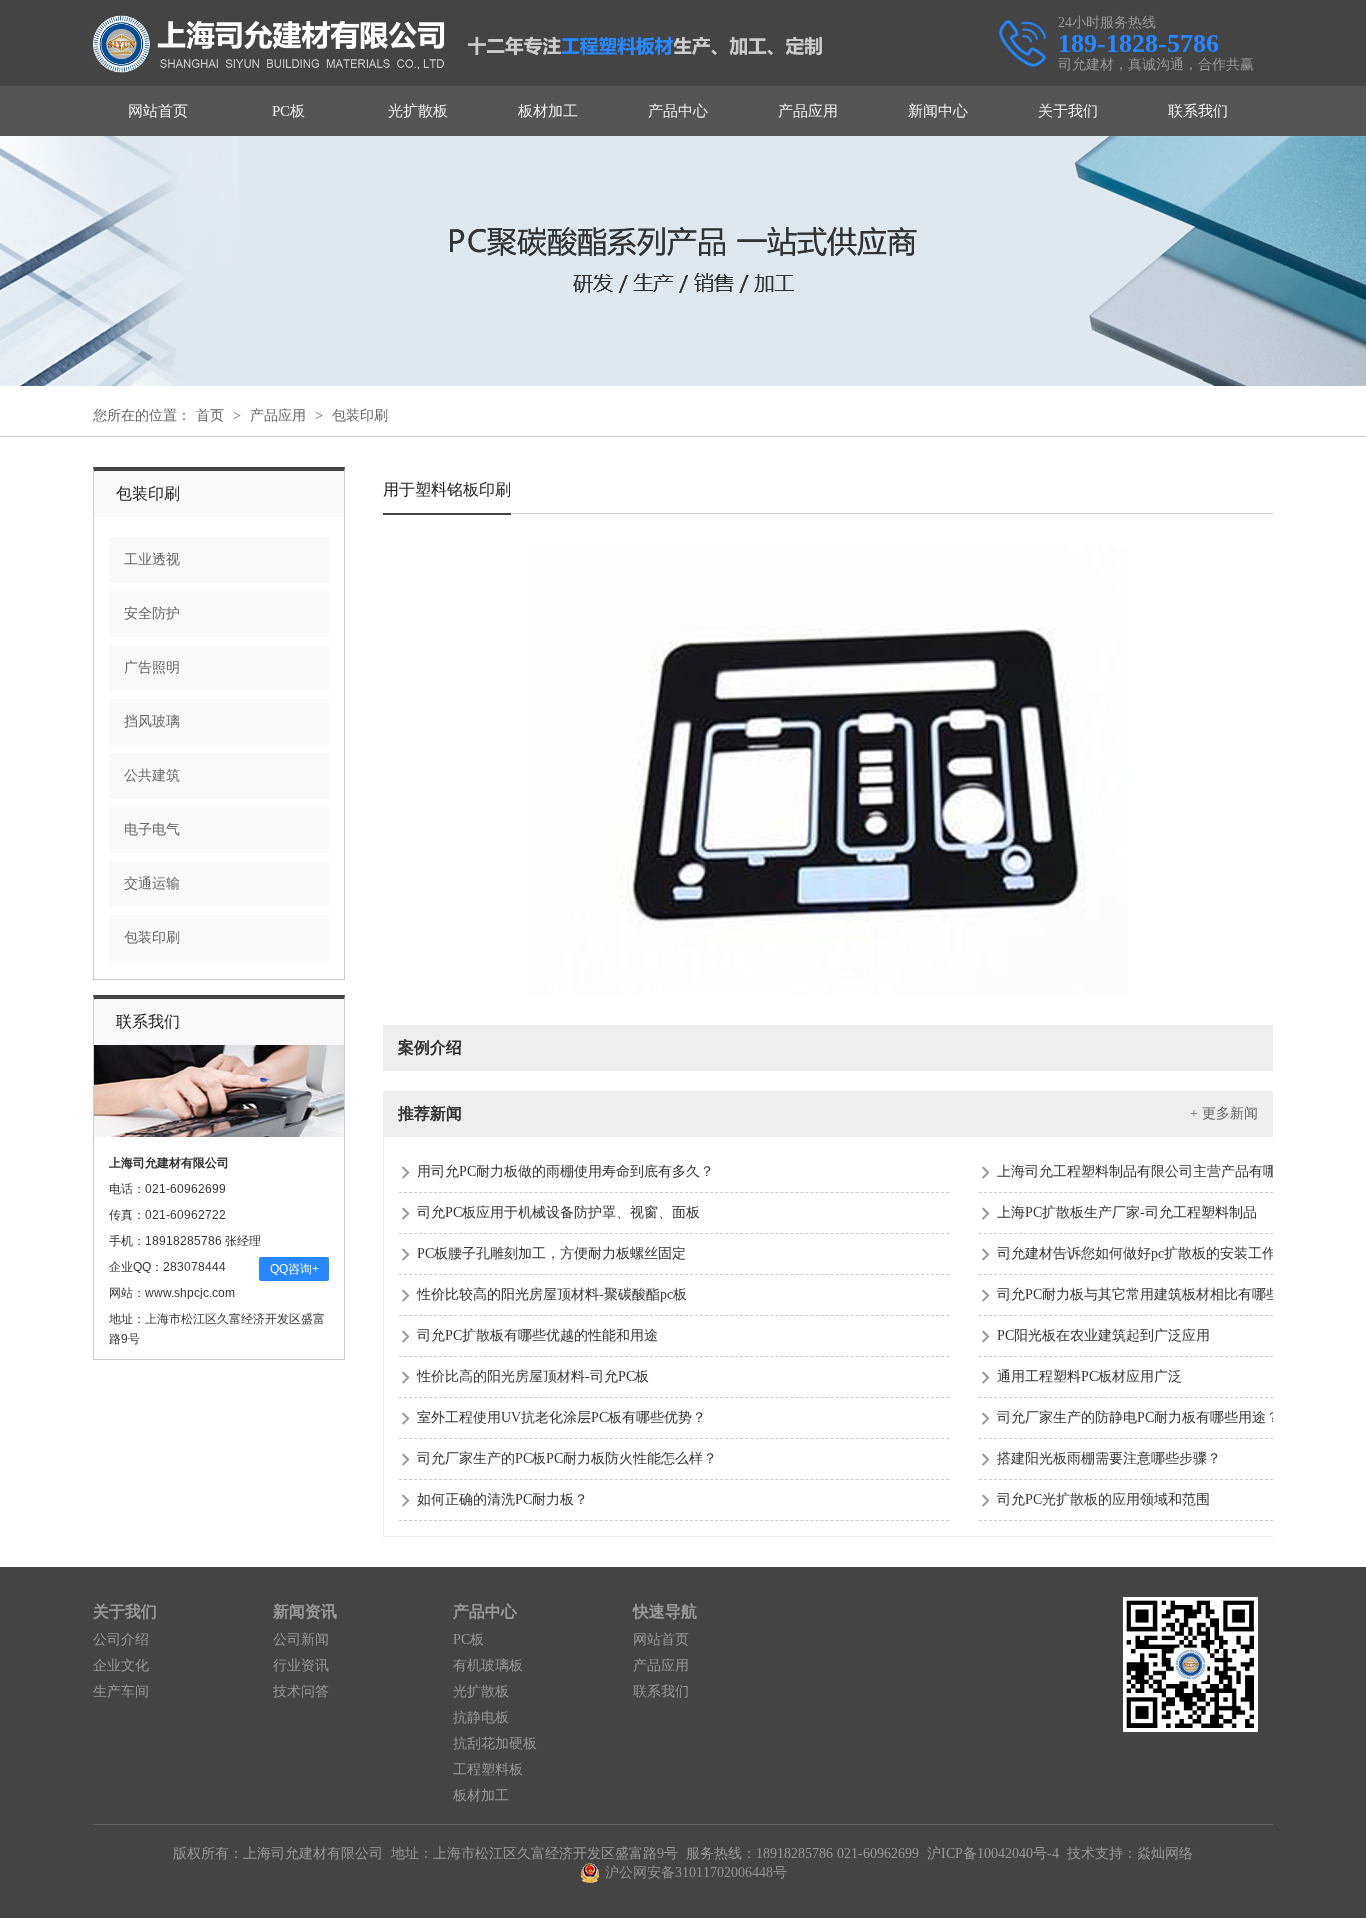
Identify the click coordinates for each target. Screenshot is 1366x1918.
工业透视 (152, 559)
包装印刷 (360, 415)
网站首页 (158, 111)
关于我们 (1068, 111)
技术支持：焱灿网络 (1130, 1853)
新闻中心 (938, 111)
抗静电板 (481, 1717)
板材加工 (548, 111)
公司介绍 (121, 1639)
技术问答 (301, 1691)
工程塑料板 (488, 1769)
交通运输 (152, 883)
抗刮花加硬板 (495, 1743)
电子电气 (152, 829)
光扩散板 (418, 111)
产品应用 (808, 111)
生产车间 (121, 1691)
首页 (210, 415)
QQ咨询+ (294, 1269)
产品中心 (678, 111)
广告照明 (152, 667)
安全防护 (152, 613)
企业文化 (121, 1665)
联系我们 (1198, 111)
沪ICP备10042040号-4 (993, 1853)
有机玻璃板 (488, 1665)
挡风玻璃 (152, 721)
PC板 (288, 111)
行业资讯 (301, 1665)
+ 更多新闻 (1224, 1113)
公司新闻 (301, 1639)
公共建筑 (152, 775)
